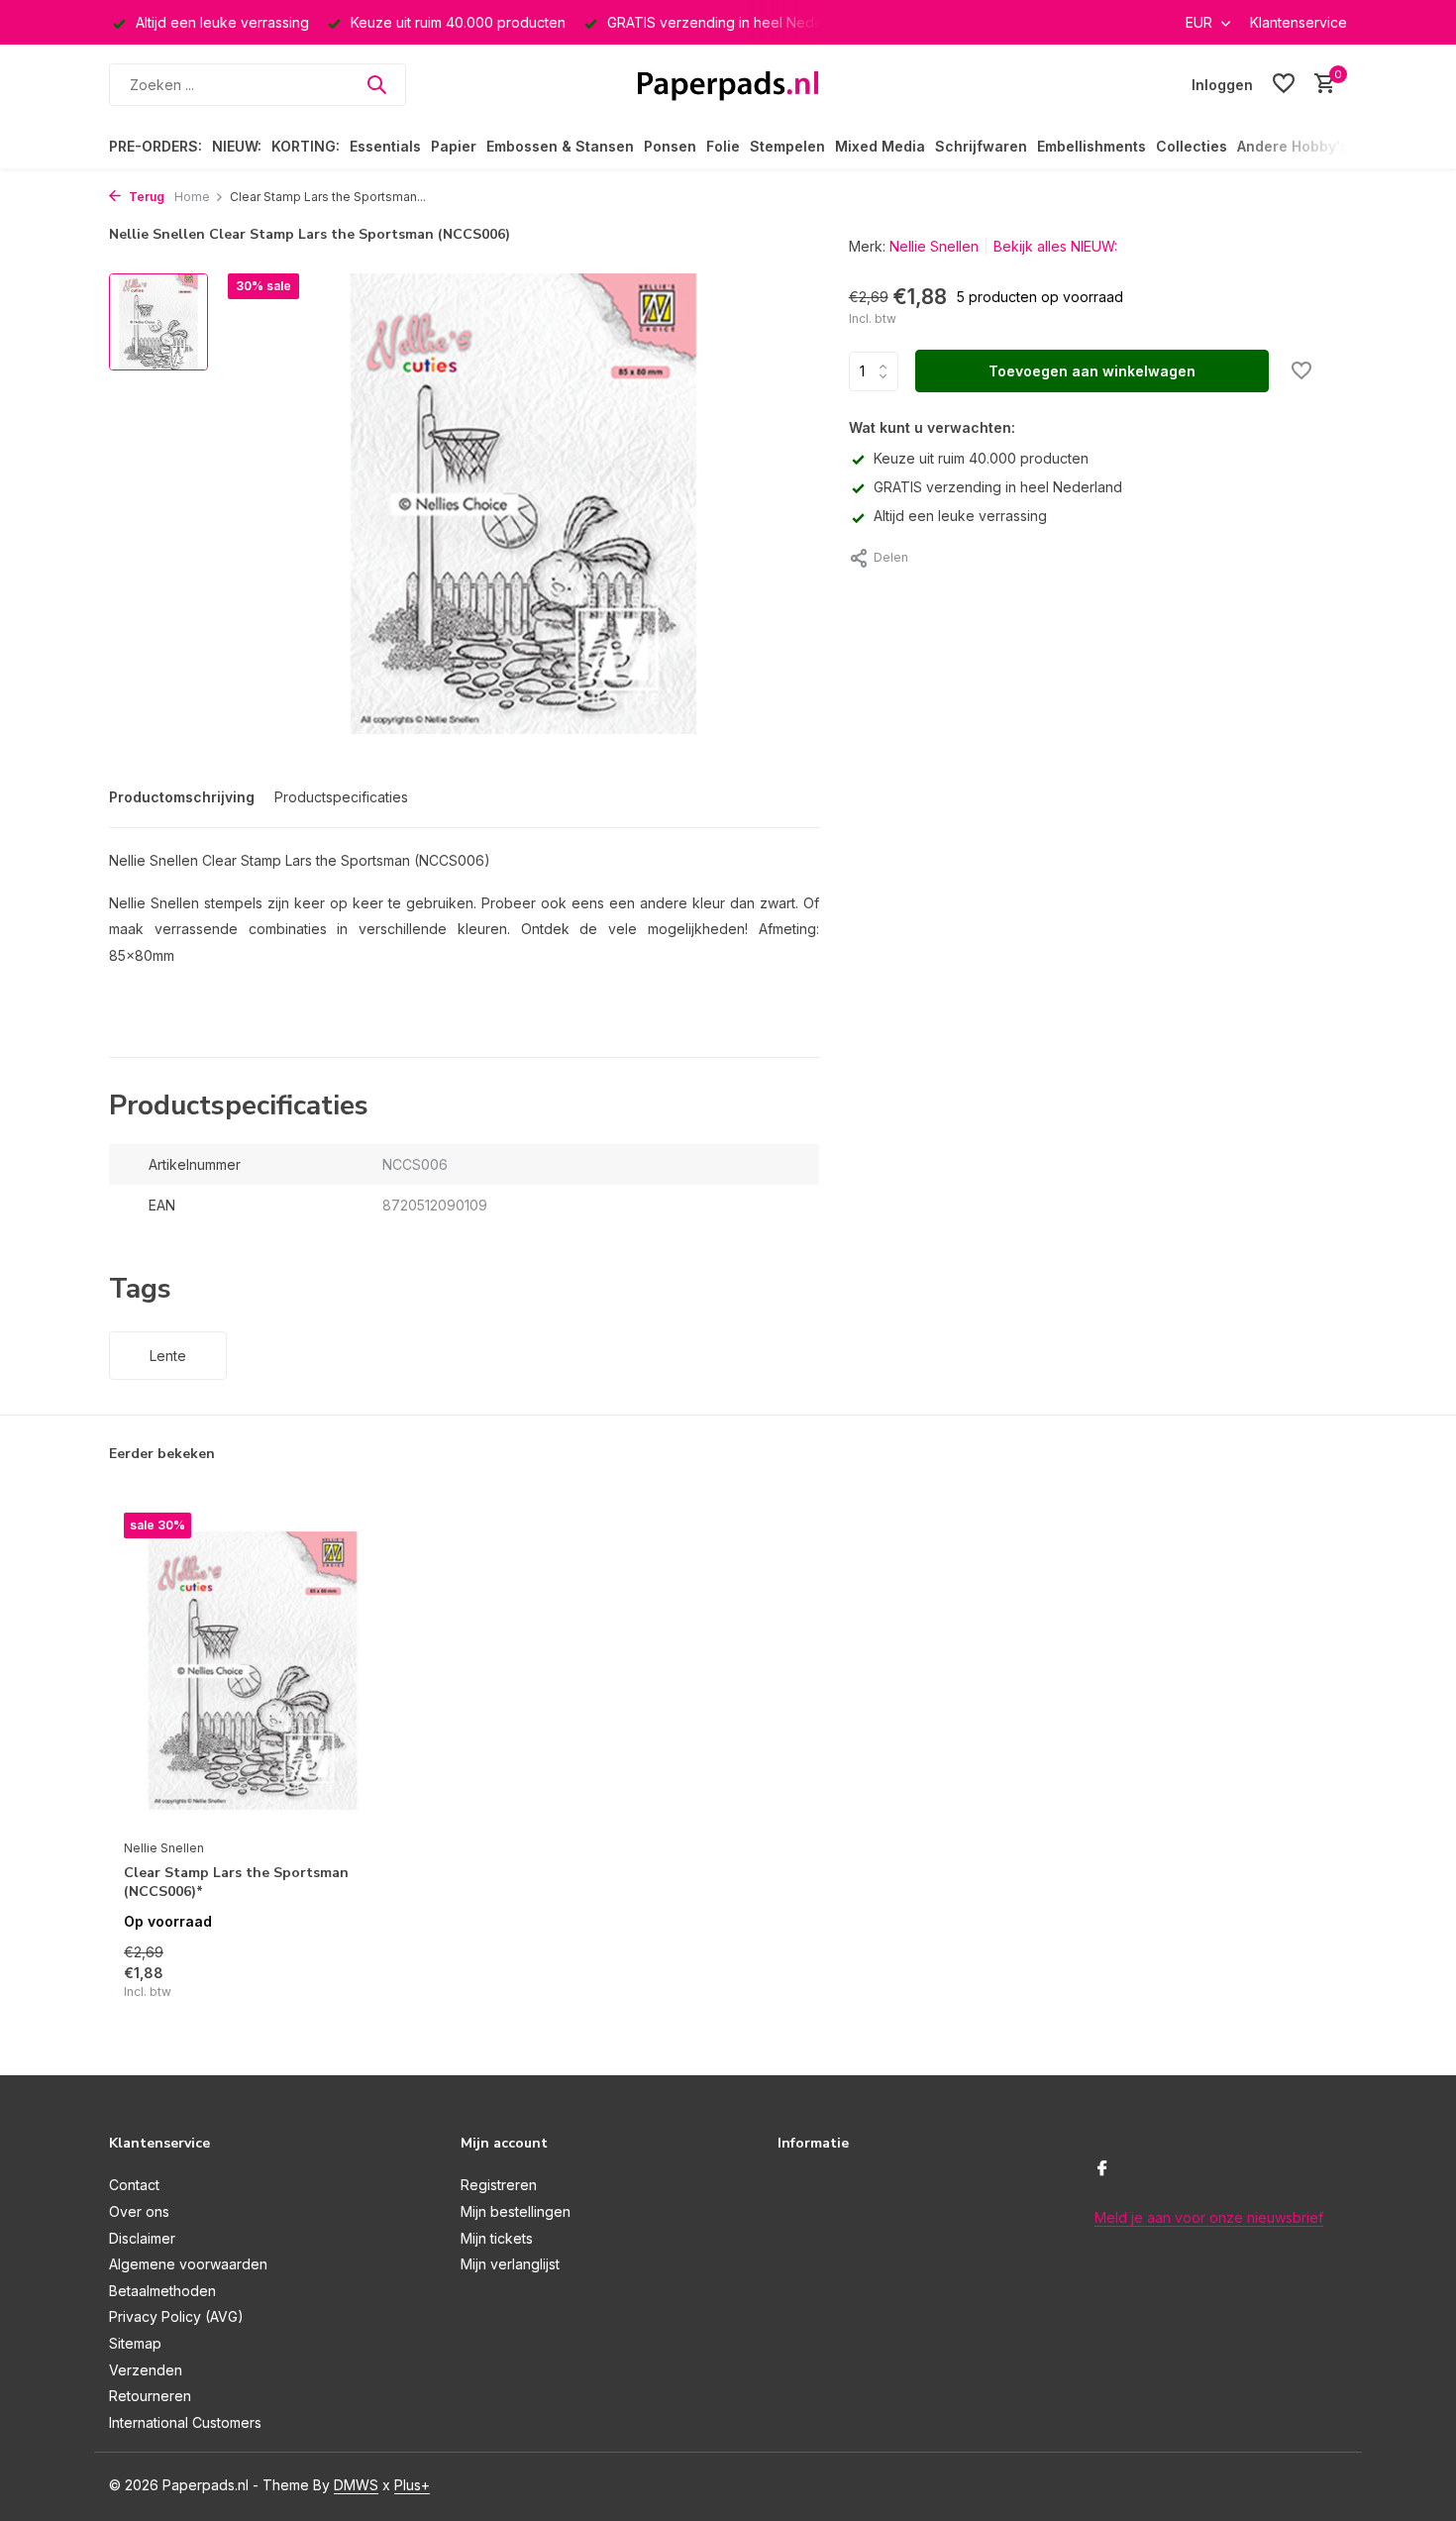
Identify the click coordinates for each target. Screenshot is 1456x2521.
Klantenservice (1299, 22)
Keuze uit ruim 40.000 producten (981, 458)
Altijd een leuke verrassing (960, 516)
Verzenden (146, 2370)
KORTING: (306, 146)
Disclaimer (142, 2238)
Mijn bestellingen (516, 2211)
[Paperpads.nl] (728, 84)
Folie (723, 146)
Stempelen (787, 146)
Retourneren (150, 2396)
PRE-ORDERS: (156, 146)
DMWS (356, 2485)
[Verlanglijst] (1284, 84)
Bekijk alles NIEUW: (1055, 246)
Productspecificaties (341, 797)
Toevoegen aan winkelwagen (1092, 371)
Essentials (385, 146)
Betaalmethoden (162, 2291)
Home (192, 197)
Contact (134, 2185)
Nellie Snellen (934, 246)
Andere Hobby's (1293, 146)
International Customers (185, 2422)
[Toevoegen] (347, 1980)
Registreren (499, 2185)
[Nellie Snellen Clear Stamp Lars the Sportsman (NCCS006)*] (253, 1671)
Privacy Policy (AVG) (176, 2316)
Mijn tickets (497, 2238)
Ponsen (670, 146)
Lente (168, 1356)
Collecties (1192, 146)
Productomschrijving (182, 797)
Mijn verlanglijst (510, 2264)
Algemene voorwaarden (188, 2264)
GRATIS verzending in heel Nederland (998, 487)
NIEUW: (237, 146)
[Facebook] (1102, 2169)
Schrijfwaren (981, 146)
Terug (145, 197)
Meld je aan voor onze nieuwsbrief (1209, 2217)
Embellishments (1092, 146)
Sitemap (135, 2343)
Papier (454, 146)
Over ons (139, 2211)
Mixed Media (880, 146)
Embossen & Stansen (560, 146)
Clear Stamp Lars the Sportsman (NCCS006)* (236, 1882)
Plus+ (412, 2485)
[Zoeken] (376, 84)
